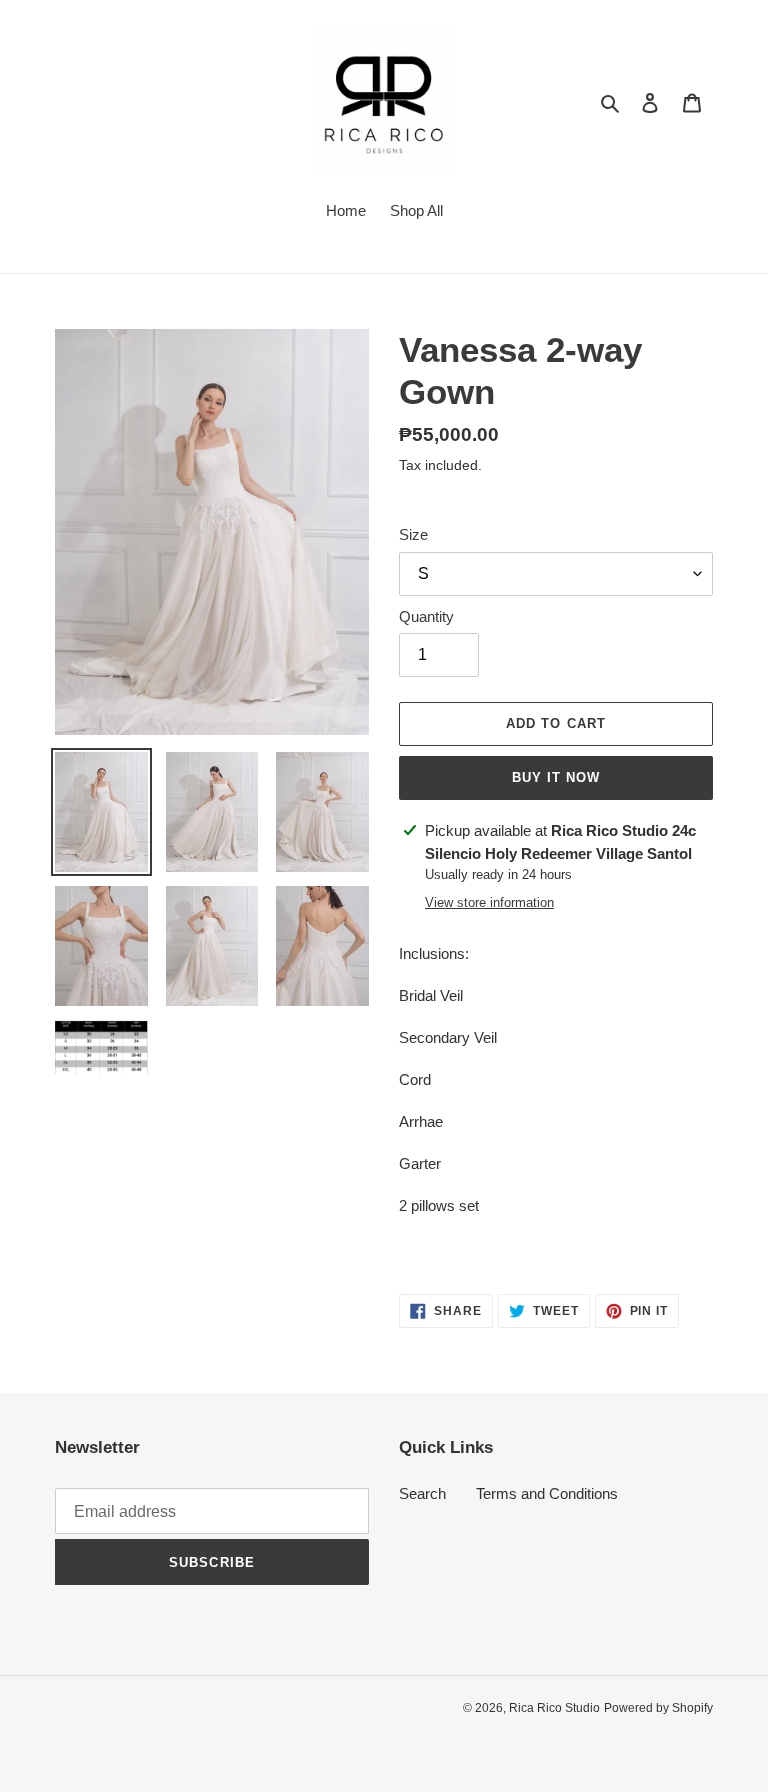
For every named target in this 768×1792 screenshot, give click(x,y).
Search (422, 1493)
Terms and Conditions (547, 1493)
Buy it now (556, 777)
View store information (489, 902)
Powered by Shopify (658, 1708)
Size (413, 534)
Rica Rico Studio (554, 1708)
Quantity (426, 616)
